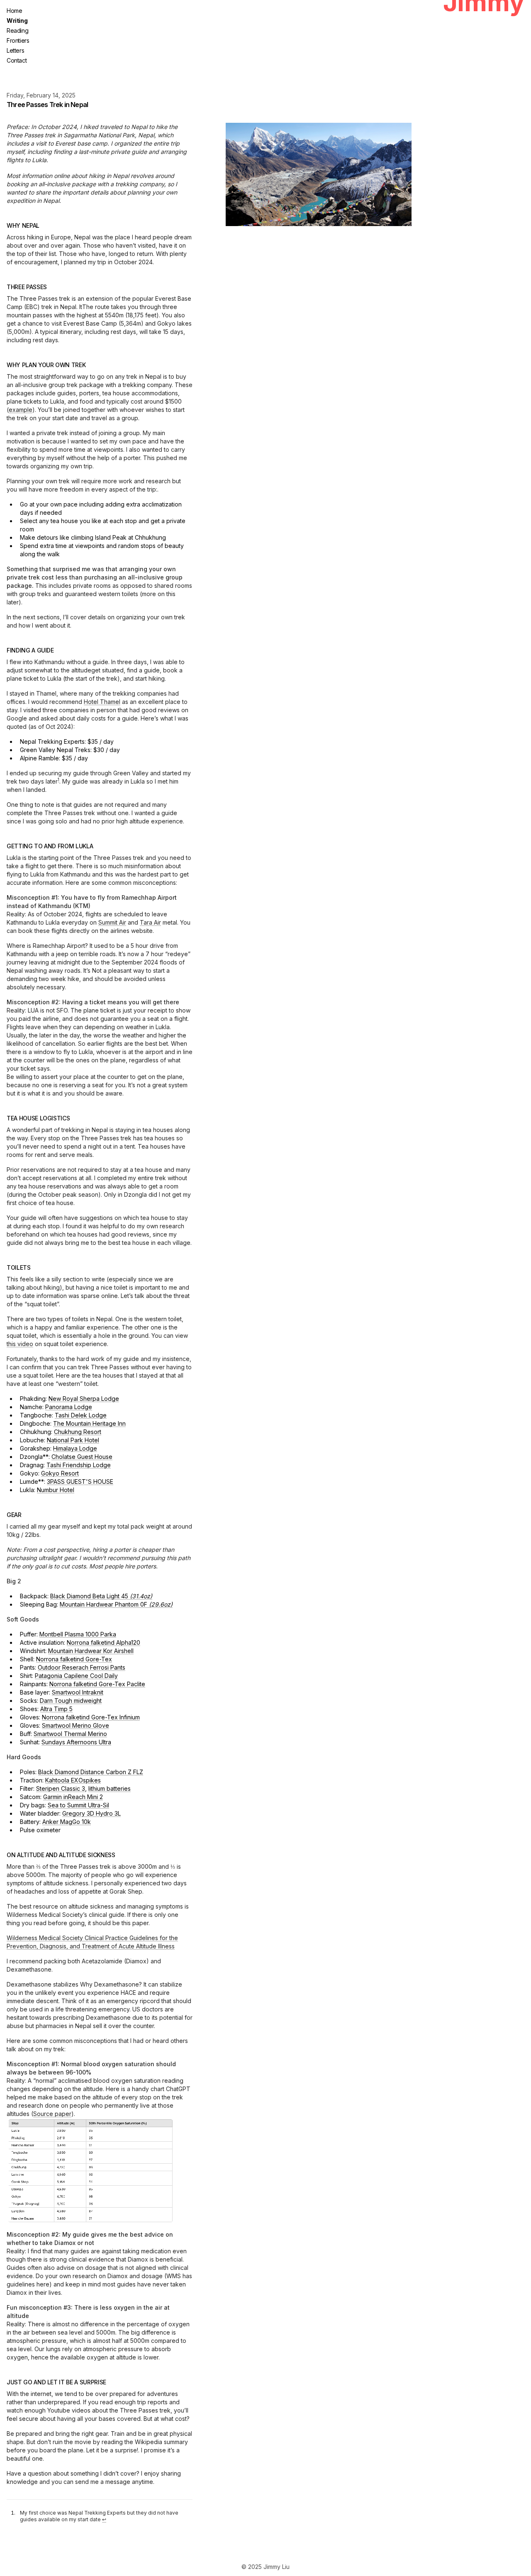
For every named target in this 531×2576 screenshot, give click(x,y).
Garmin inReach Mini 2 (73, 1797)
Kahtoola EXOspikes (73, 1780)
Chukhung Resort (78, 1432)
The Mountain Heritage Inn (89, 1423)
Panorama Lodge (69, 1407)
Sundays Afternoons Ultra (76, 1742)
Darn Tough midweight (71, 1701)
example (21, 410)
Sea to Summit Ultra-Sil (78, 1805)
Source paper (52, 2114)
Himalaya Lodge (75, 1448)
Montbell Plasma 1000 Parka (78, 1634)
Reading (17, 30)
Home (14, 11)
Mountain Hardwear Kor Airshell (91, 1651)
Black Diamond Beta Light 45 (101, 1596)
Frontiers (18, 40)
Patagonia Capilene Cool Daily (76, 1676)
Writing (17, 21)
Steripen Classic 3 (61, 1788)
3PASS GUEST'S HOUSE (80, 1482)
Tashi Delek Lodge (81, 1415)
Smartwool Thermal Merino (70, 1734)
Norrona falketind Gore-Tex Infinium (91, 1717)
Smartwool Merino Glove (76, 1725)
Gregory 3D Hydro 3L (91, 1813)
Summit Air (112, 922)
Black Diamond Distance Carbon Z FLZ (91, 1772)
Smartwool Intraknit (78, 1692)
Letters (15, 50)
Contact (17, 60)
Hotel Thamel (102, 702)
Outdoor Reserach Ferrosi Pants (82, 1667)
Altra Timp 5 (56, 1709)
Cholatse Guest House (82, 1457)
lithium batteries (110, 1788)
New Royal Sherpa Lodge (84, 1399)
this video (20, 1344)
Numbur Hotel (56, 1490)
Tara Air (150, 922)
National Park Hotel (73, 1440)
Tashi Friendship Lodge (79, 1465)
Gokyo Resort (60, 1473)
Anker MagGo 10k (67, 1822)
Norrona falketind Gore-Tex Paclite (97, 1684)
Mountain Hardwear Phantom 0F (116, 1604)
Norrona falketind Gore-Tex (74, 1659)
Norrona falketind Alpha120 (104, 1642)
